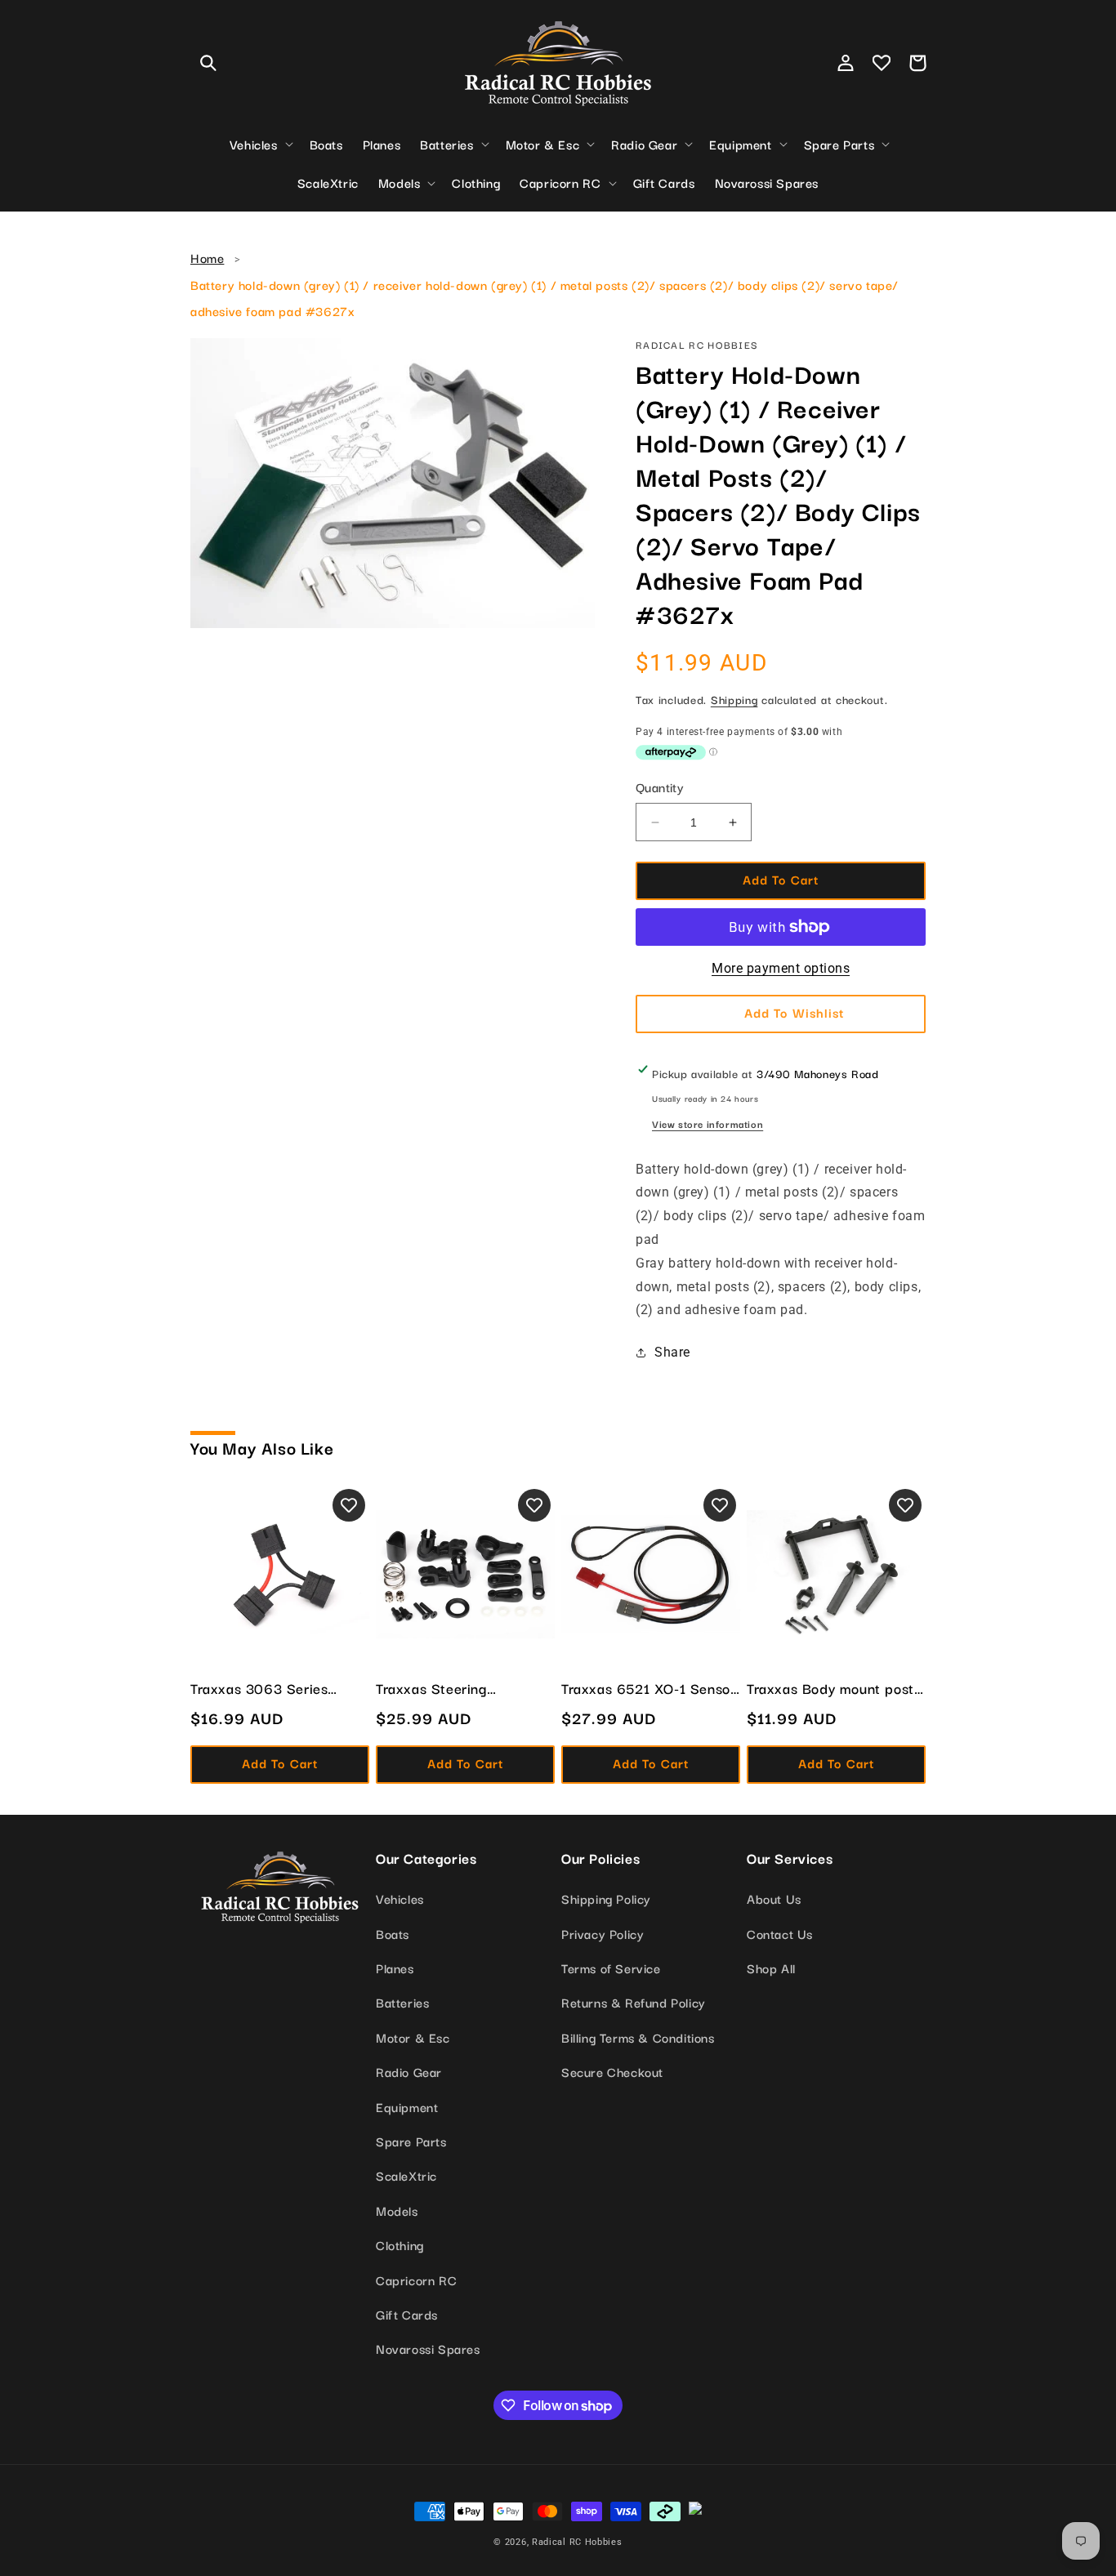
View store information (708, 1123)
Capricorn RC (416, 2280)
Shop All (771, 1968)
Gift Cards (407, 2314)
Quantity (660, 787)
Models (397, 2210)
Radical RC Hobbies (577, 2542)
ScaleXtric (406, 2175)
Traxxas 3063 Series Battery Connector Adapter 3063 (280, 1688)
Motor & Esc (413, 2037)
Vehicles (400, 1898)
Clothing (400, 2244)
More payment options (781, 968)
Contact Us (780, 1933)
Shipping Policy (606, 1898)
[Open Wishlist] (882, 63)
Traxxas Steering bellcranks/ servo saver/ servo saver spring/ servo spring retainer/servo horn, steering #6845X (464, 1688)
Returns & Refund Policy (634, 2002)
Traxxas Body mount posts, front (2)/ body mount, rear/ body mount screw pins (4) (836, 1688)
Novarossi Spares (428, 2348)
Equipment (407, 2106)
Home (207, 257)
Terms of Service (611, 1968)
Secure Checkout (612, 2071)
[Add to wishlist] (349, 1505)
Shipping (734, 699)
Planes (395, 1968)
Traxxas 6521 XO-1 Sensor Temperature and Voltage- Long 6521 (648, 1688)
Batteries (402, 2002)
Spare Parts (411, 2141)
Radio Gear (409, 2071)
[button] (208, 63)
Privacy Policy (603, 1933)
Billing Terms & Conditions (638, 2037)
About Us (774, 1898)
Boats (393, 1933)
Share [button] (672, 1352)
